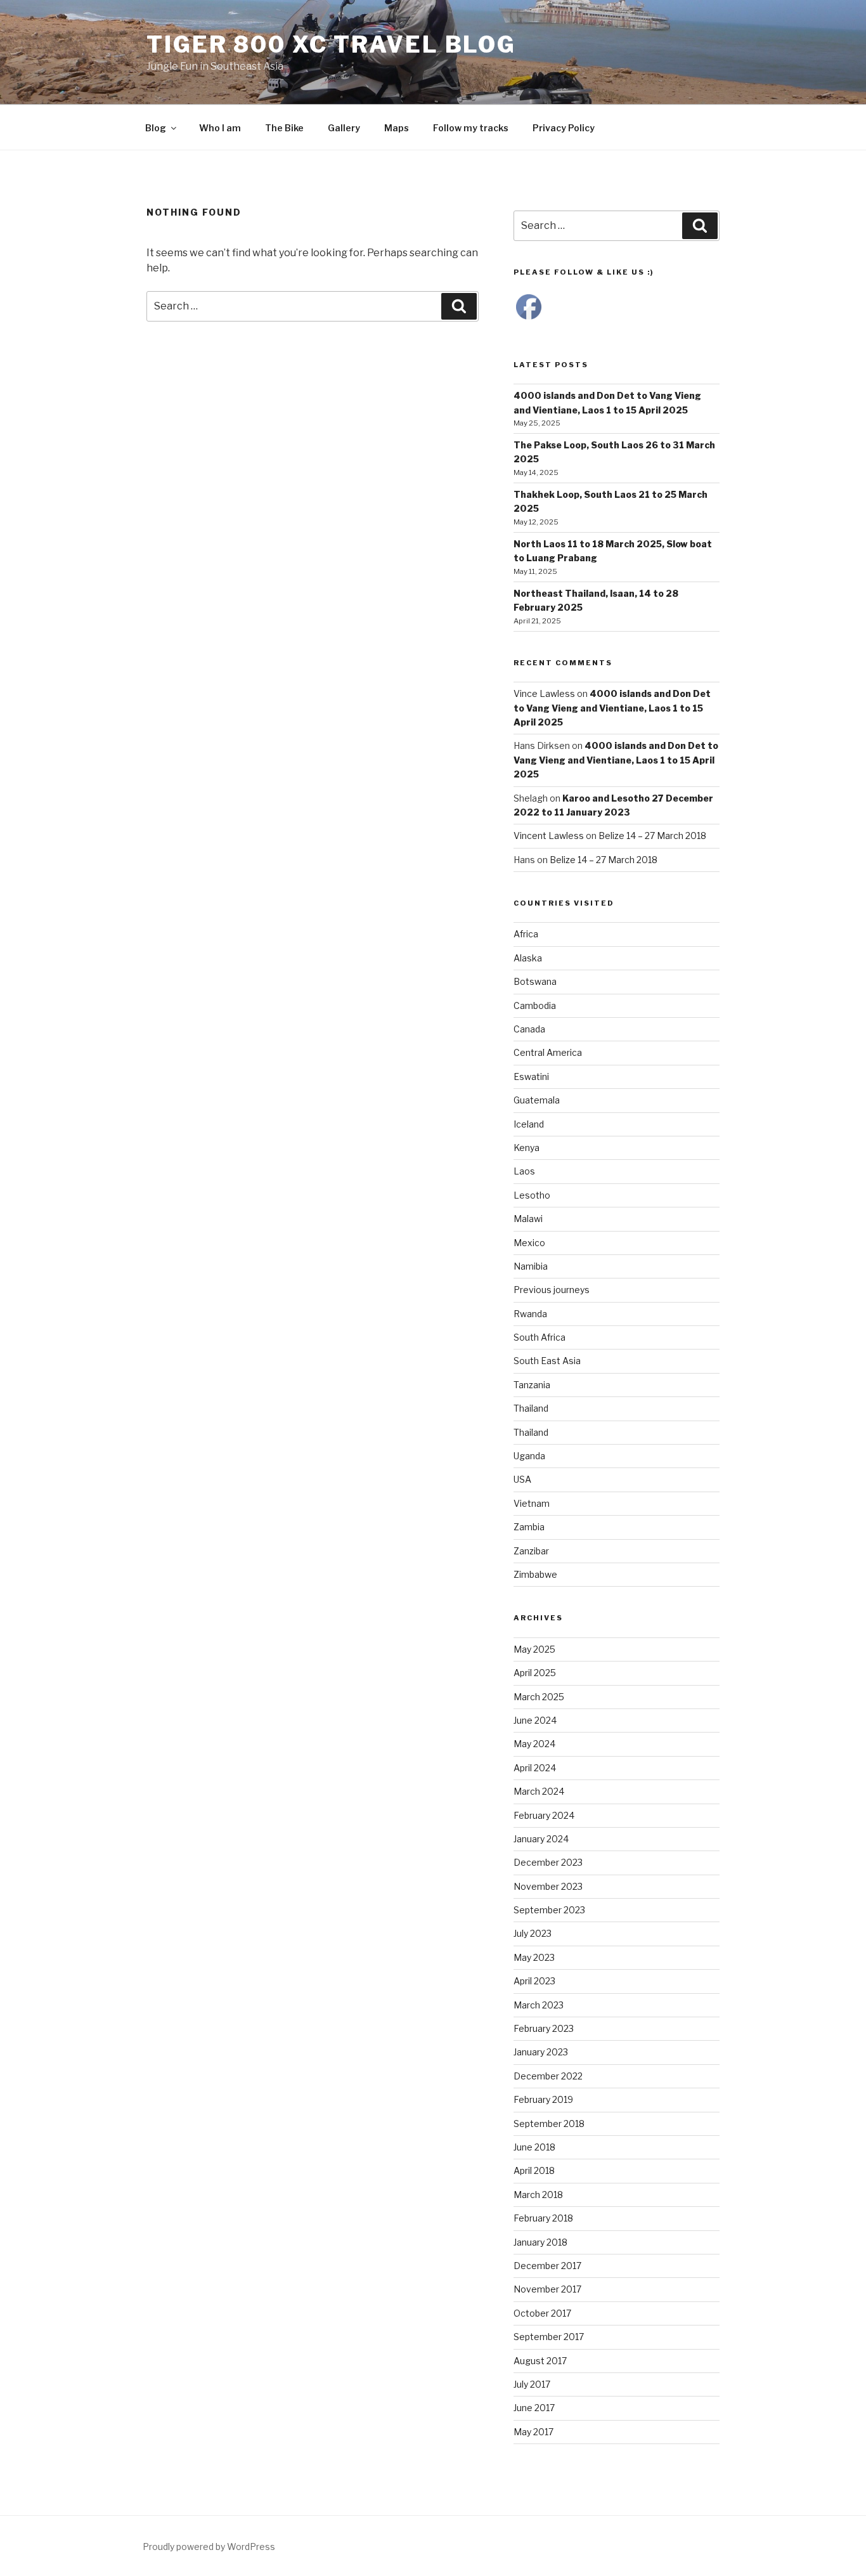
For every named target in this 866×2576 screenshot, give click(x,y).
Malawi (528, 1219)
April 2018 (534, 2170)
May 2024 (534, 1744)
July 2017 (532, 2384)
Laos (524, 1171)
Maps (397, 128)
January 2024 (541, 1839)
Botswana (535, 981)
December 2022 (548, 2076)
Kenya (527, 1148)
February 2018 (543, 2218)
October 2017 (542, 2313)
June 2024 (535, 1720)
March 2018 (538, 2195)
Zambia (529, 1527)
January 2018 (540, 2242)
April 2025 (535, 1673)
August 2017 (540, 2361)
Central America (548, 1052)
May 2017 (533, 2432)
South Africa (540, 1337)
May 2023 (534, 1957)
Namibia (531, 1266)
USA (522, 1479)
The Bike (284, 128)
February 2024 (544, 1815)
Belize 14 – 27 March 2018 (652, 836)
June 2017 (534, 2408)
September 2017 (549, 2337)
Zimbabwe (535, 1574)
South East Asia (547, 1361)
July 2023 (533, 1933)
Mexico (529, 1243)
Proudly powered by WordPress (209, 2547)
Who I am (220, 128)
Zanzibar (531, 1551)
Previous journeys (552, 1290)
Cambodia (535, 1005)
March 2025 (539, 1697)
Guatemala (537, 1100)
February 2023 (544, 2028)
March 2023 (539, 2005)
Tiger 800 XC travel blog (331, 44)
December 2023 (548, 1862)
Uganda (529, 1456)
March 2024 (539, 1791)
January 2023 (541, 2052)
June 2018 (534, 2147)
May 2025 (534, 1649)
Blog (156, 128)
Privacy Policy (564, 128)
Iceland (529, 1124)
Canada (529, 1029)
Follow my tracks (471, 128)
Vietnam (532, 1503)
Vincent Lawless (549, 836)
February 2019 (543, 2099)
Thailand (531, 1408)
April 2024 (535, 1768)
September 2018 (549, 2124)
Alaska (528, 958)
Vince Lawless (544, 693)
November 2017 (547, 2289)
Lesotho (532, 1195)
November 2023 (548, 1886)
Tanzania (532, 1385)
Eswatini (531, 1077)
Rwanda (530, 1314)
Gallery (344, 128)
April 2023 (534, 1981)
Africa (526, 934)
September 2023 (549, 1910)
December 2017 (547, 2266)
